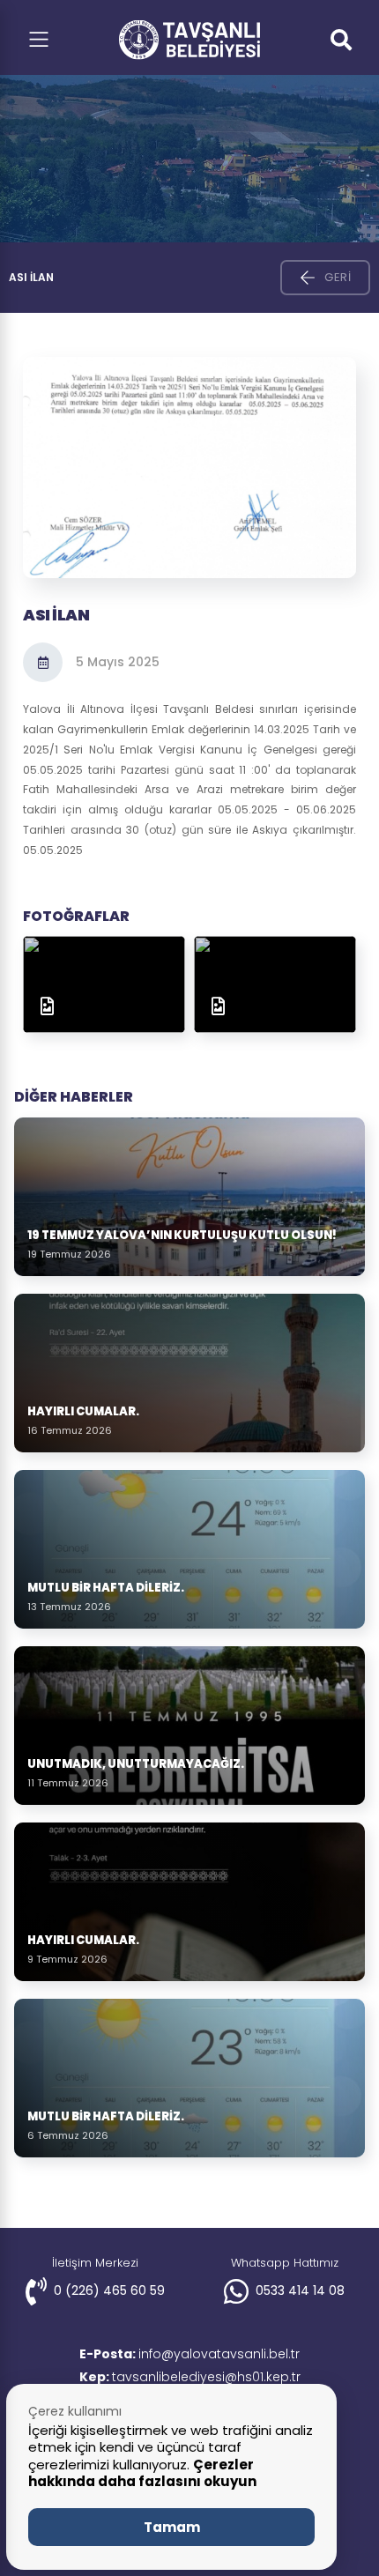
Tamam (172, 2527)
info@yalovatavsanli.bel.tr (189, 2354)
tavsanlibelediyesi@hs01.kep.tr (190, 2377)
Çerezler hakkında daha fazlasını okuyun (142, 2473)
